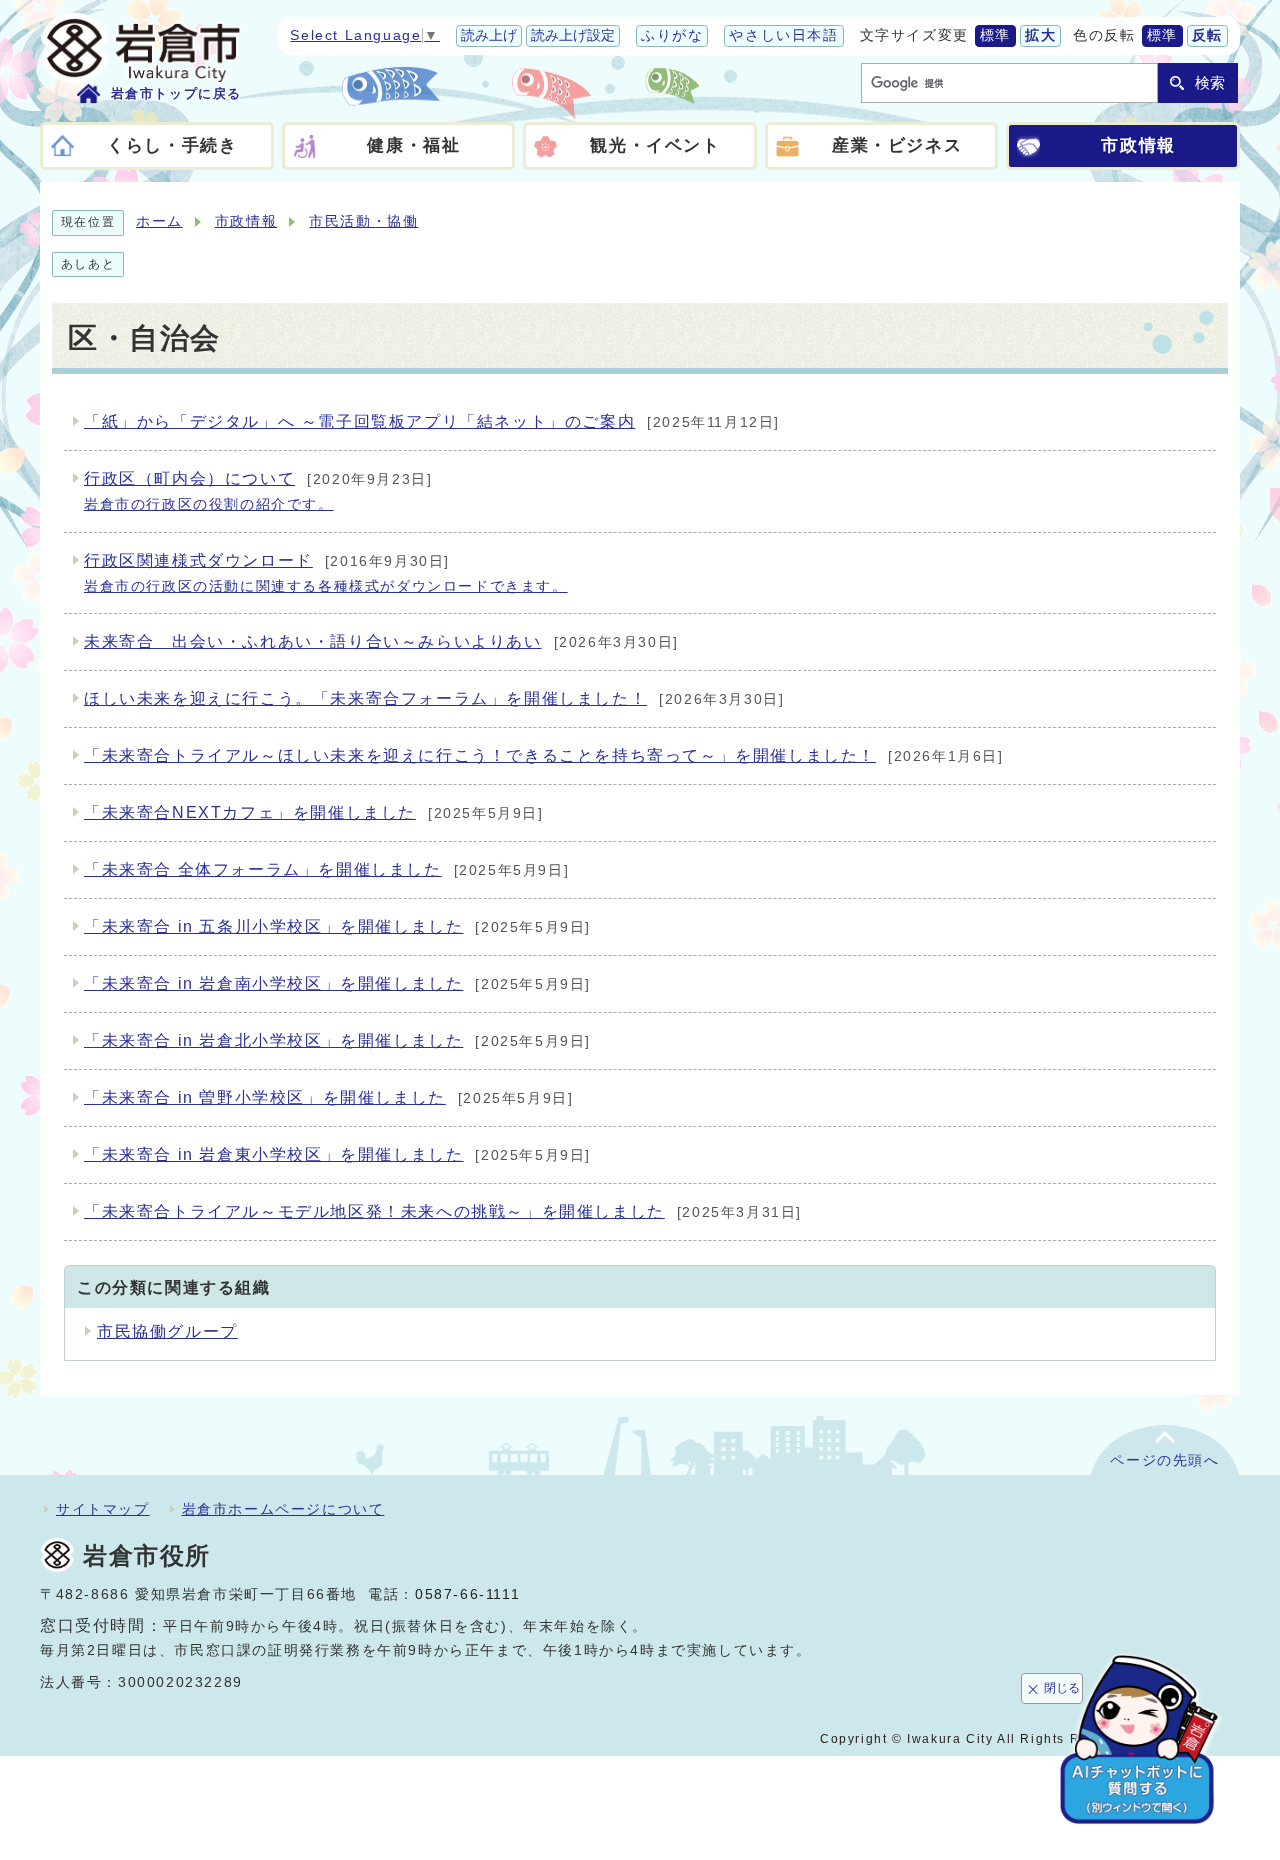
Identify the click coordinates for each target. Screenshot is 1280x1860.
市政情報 (246, 221)
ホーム (159, 221)
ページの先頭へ (1164, 1460)
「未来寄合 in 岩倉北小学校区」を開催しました (337, 1040)
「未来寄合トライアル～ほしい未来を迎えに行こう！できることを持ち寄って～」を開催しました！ (544, 755)
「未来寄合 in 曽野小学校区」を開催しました (328, 1097)
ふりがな (672, 35)
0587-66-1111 (467, 1594)
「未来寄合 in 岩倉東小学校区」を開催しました (337, 1154)
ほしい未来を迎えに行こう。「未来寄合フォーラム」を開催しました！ (434, 698)
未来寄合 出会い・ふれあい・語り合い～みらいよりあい (381, 641)
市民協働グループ (167, 1331)
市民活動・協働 (363, 221)
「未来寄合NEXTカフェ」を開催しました (314, 812)
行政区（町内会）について (258, 491)
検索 (1210, 82)
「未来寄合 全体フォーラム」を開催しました (326, 869)
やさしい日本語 (783, 35)
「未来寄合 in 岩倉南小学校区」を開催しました (337, 983)
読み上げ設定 (573, 35)
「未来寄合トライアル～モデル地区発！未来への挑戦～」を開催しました (443, 1211)
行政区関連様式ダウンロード (326, 573)
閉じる (1062, 1688)
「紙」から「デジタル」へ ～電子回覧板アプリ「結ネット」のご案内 (432, 421)
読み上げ (489, 35)
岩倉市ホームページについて (283, 1509)
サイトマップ (103, 1509)
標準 (995, 35)
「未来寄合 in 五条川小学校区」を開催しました (337, 926)
